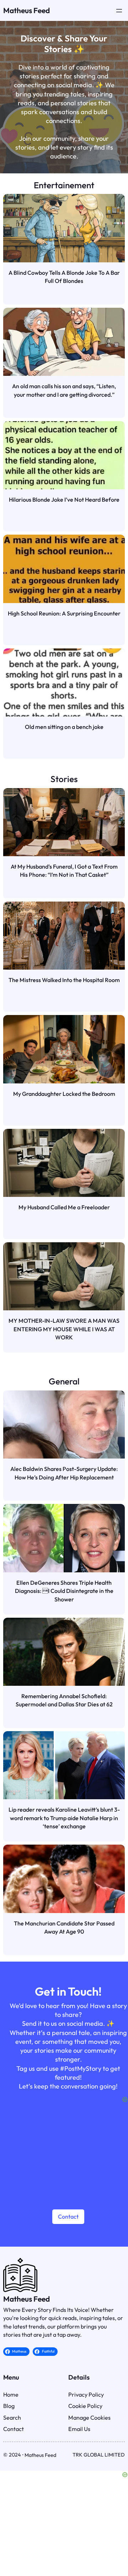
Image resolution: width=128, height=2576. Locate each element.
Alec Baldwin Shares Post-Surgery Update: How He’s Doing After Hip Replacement (64, 1473)
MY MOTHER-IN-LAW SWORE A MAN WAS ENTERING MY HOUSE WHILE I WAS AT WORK (64, 1329)
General (64, 1381)
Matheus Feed (26, 10)
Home (11, 2394)
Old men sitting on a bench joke (64, 727)
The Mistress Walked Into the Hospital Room (64, 980)
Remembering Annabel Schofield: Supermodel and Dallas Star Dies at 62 (64, 1700)
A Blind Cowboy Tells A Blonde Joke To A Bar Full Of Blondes (64, 277)
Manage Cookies (89, 2418)
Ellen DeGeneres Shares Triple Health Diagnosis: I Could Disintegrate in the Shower (64, 1591)
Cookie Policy (85, 2406)
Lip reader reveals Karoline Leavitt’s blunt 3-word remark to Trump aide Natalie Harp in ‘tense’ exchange (64, 1818)
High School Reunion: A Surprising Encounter (64, 613)
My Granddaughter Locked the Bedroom (64, 1094)
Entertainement (64, 185)
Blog (9, 2406)
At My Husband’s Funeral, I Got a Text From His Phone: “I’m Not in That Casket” (64, 871)
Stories (64, 779)
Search (12, 2418)
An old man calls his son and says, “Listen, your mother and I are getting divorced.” (64, 390)
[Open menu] (119, 11)
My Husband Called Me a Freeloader (64, 1207)
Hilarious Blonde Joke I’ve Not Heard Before (64, 500)
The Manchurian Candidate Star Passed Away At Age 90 (64, 1927)
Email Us (79, 2429)
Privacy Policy (86, 2394)
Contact (68, 2217)
